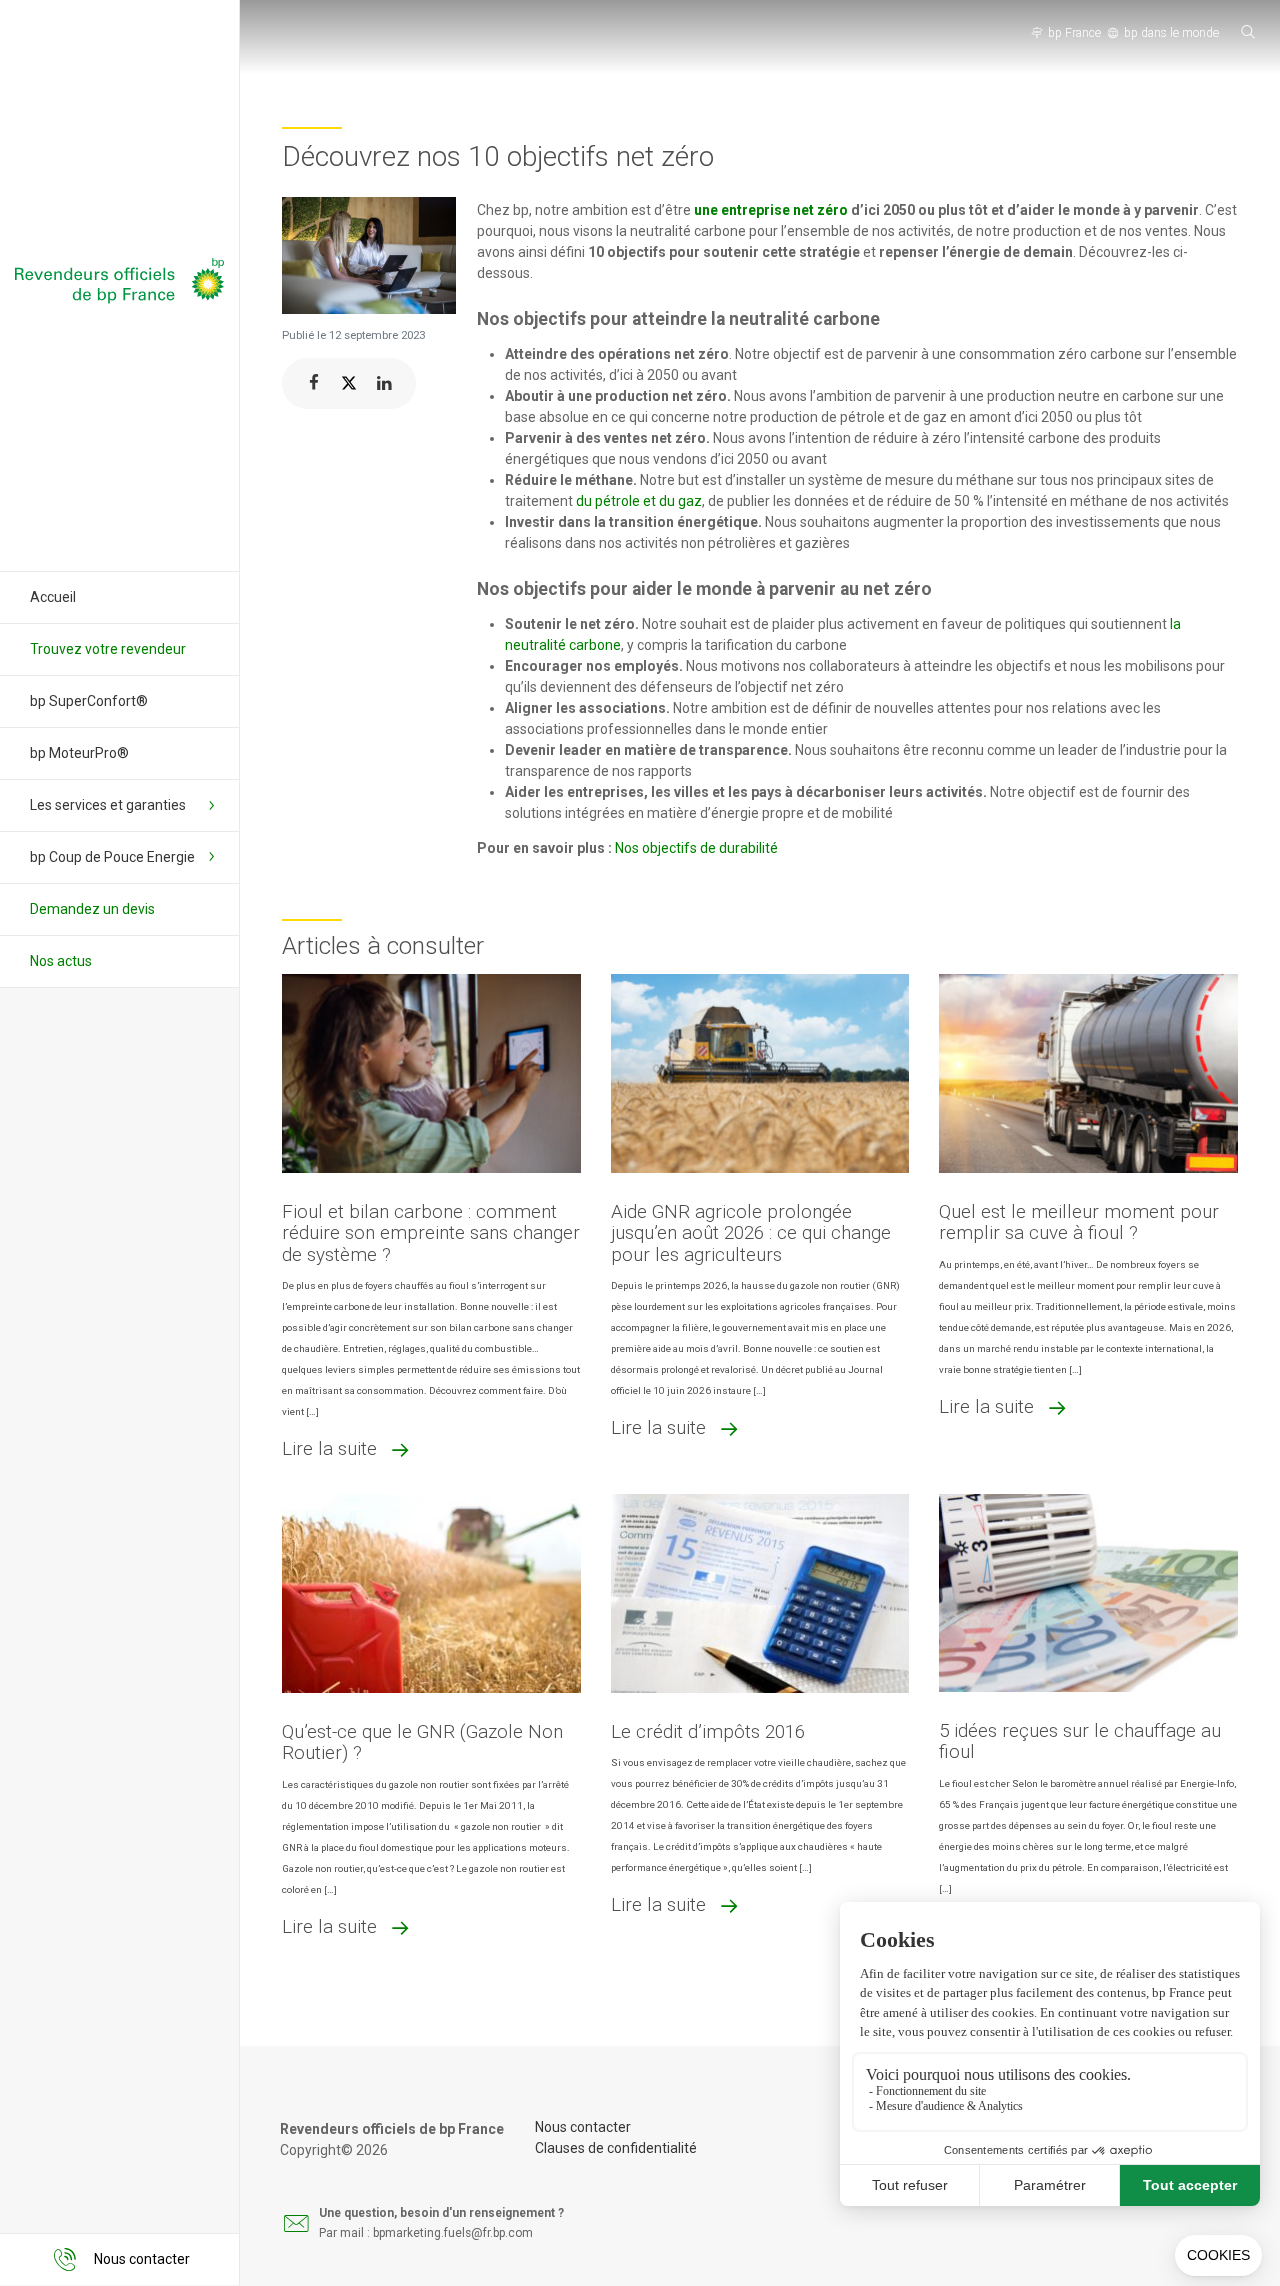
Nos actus (61, 961)
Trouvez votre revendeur (108, 649)
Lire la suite (329, 1448)
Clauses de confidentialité (616, 2148)
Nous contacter (583, 2127)
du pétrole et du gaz (639, 501)
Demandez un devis (92, 909)
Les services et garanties (108, 805)
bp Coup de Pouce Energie (112, 857)
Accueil (53, 597)
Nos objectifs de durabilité (696, 848)
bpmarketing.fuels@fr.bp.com (453, 2233)
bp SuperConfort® (89, 701)
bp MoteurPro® (79, 753)
